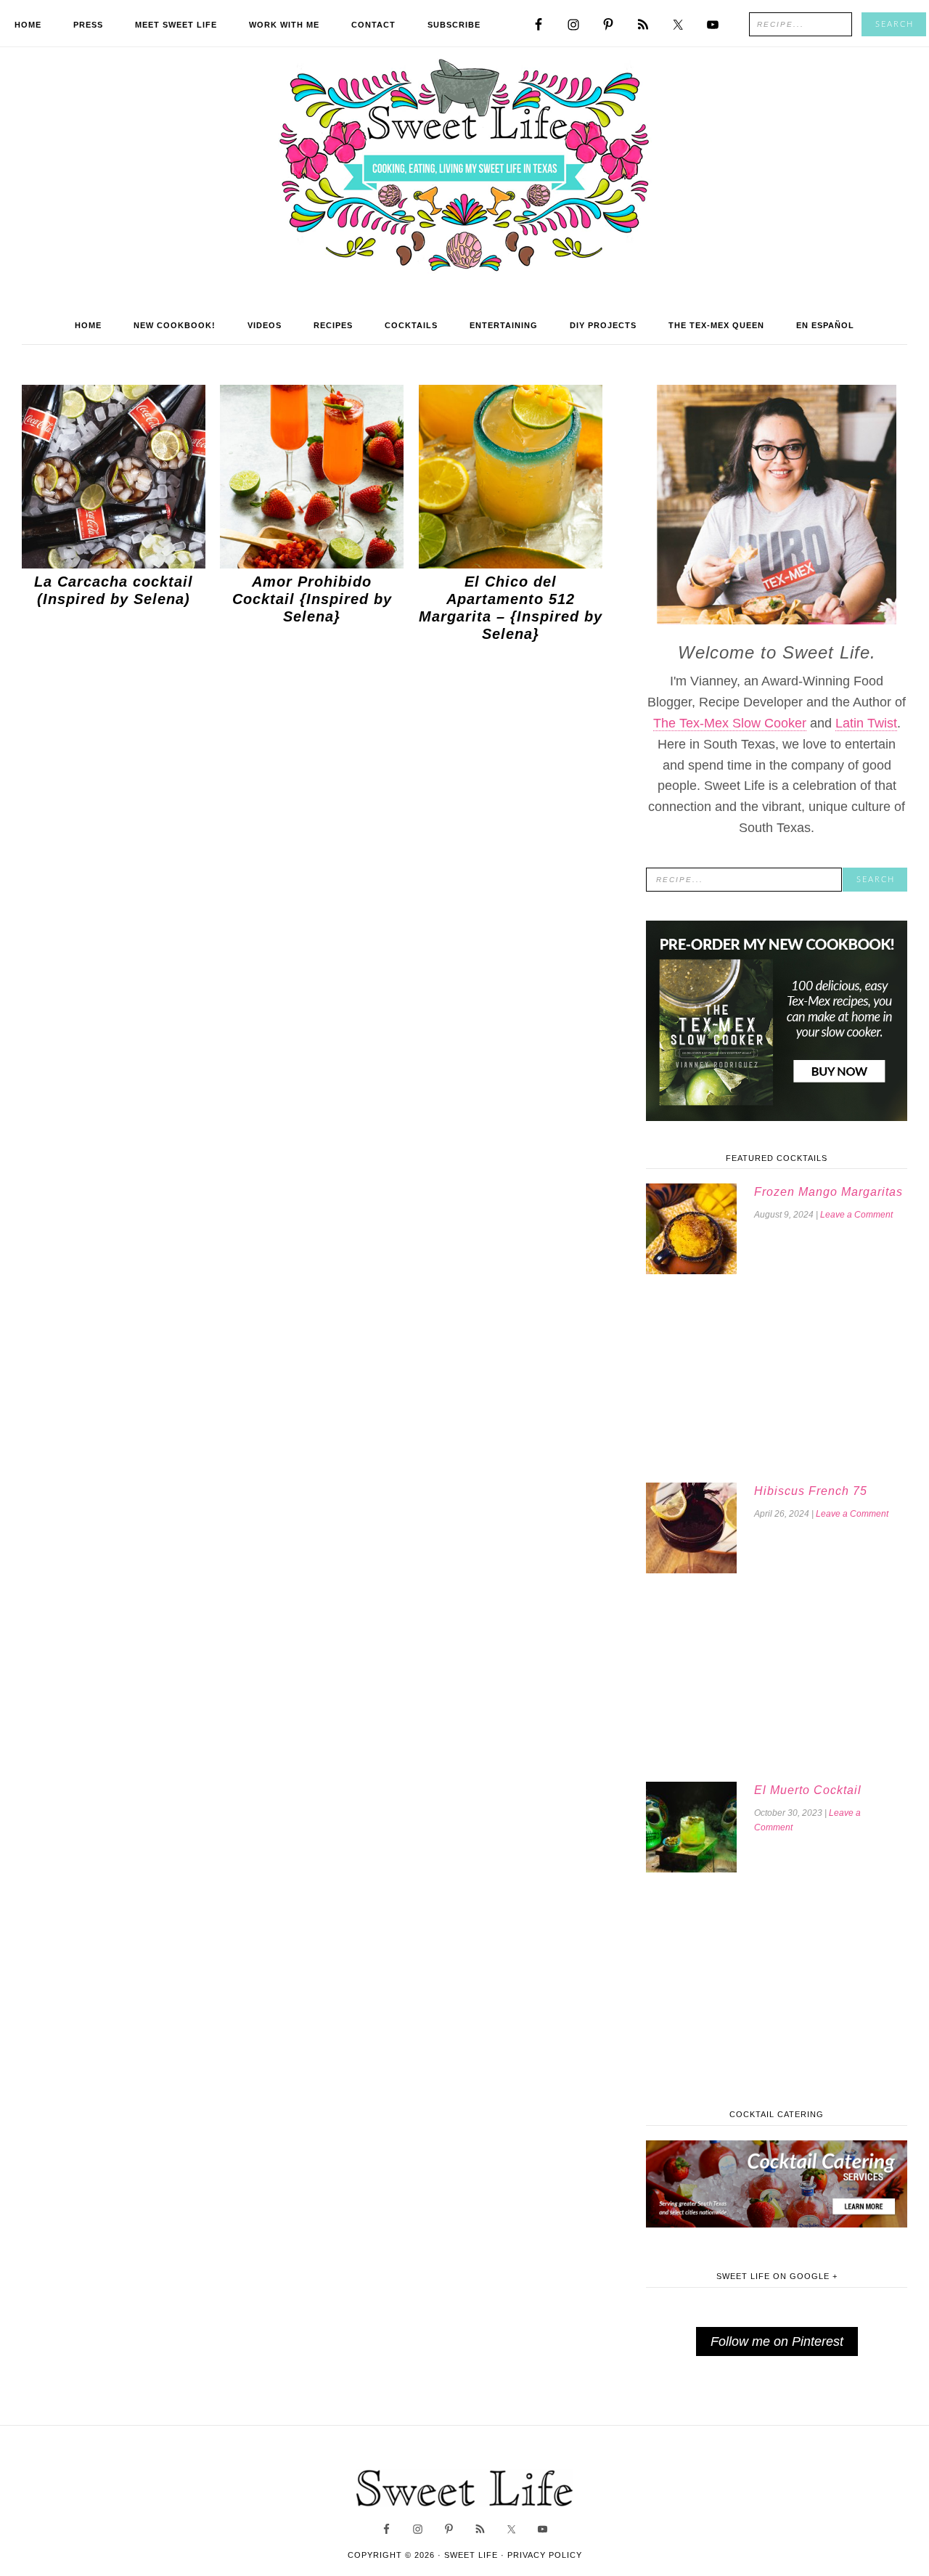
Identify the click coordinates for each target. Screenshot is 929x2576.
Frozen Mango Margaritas (828, 1192)
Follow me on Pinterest (777, 2341)
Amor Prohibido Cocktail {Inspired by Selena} (312, 599)
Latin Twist (866, 723)
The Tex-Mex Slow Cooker (730, 723)
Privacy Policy (545, 2555)
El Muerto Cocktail (808, 1790)
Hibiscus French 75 (811, 1491)
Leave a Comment (856, 1215)
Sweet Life (465, 167)
